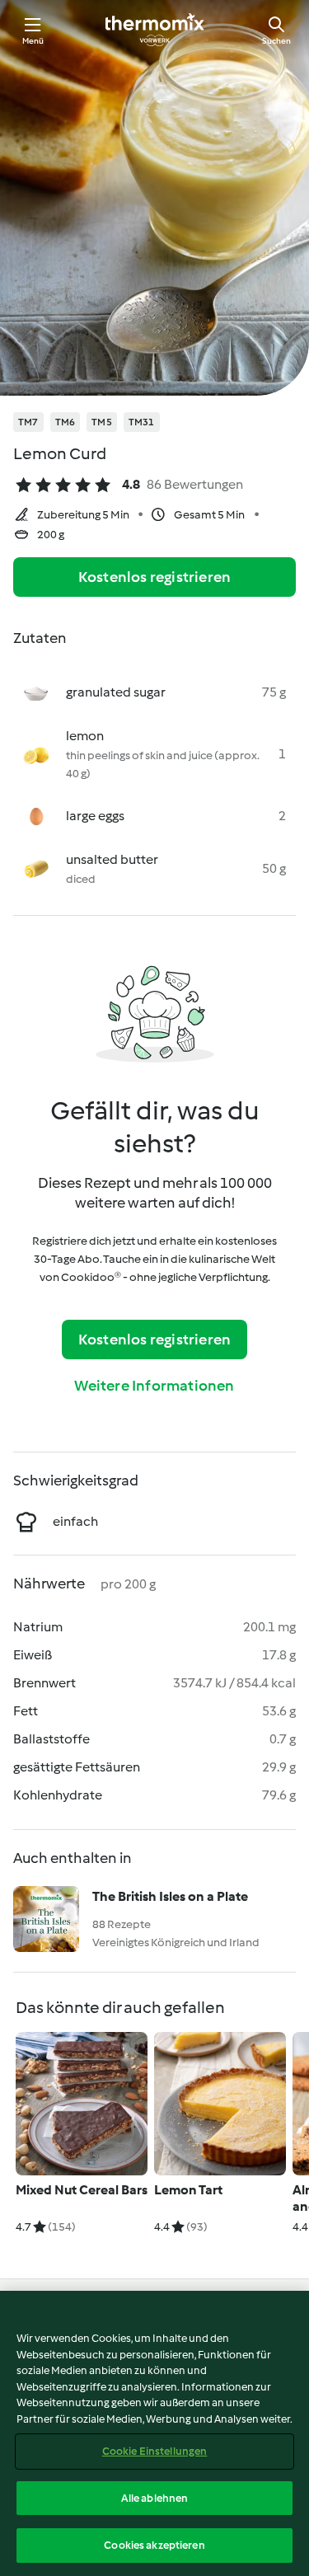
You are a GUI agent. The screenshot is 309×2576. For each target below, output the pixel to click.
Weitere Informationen (154, 1386)
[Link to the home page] (155, 30)
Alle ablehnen (155, 2498)
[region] (154, 2433)
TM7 (28, 422)
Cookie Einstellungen (155, 2451)
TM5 (102, 422)
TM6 (66, 422)
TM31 (142, 422)
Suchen (276, 41)
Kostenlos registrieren (154, 577)
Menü (33, 41)
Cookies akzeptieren (154, 2545)
